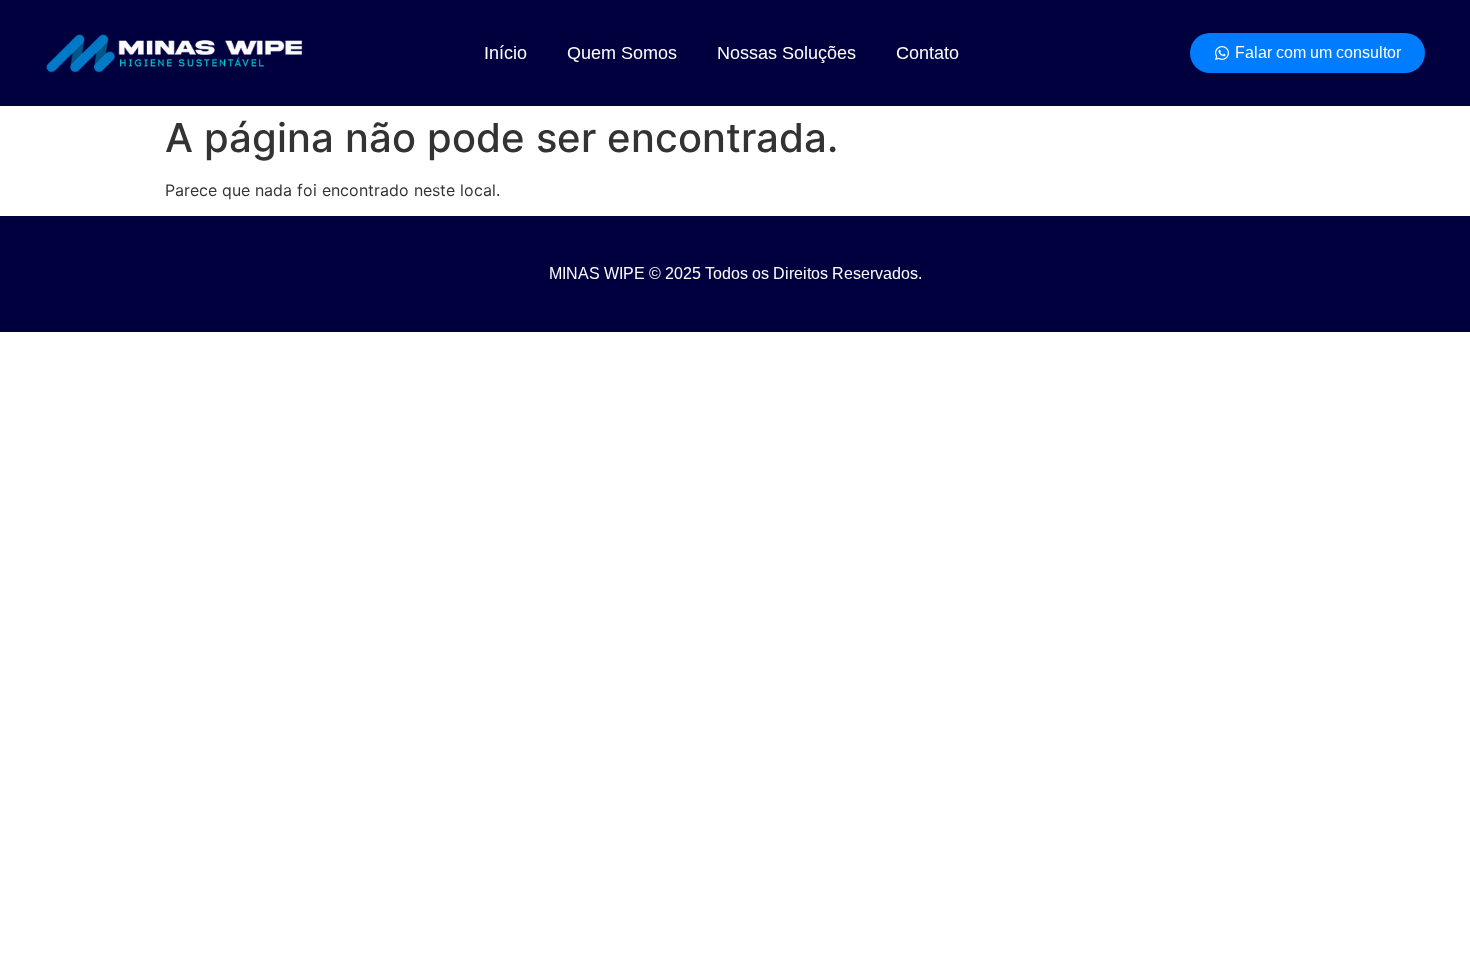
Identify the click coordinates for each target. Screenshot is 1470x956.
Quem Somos (622, 53)
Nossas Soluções (786, 53)
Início (505, 53)
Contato (927, 53)
